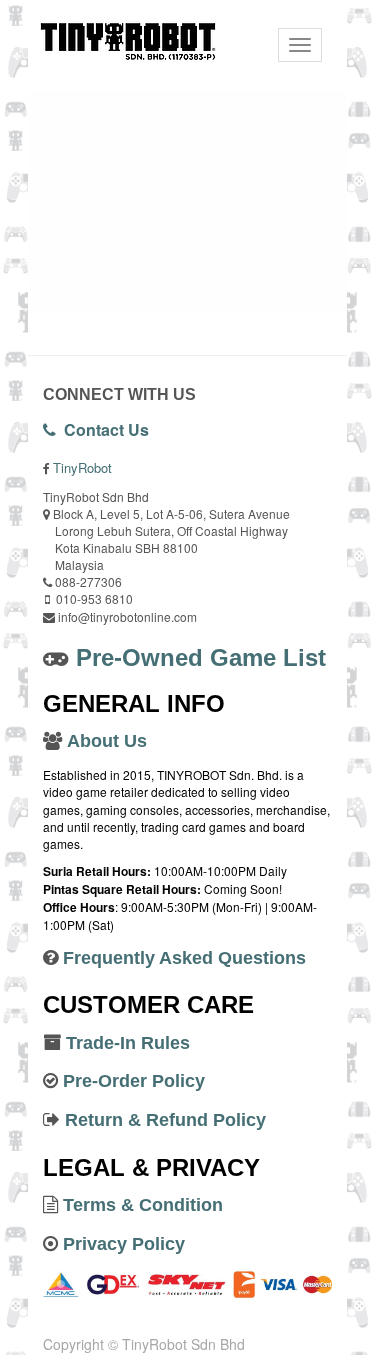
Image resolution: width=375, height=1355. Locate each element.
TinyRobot (82, 467)
